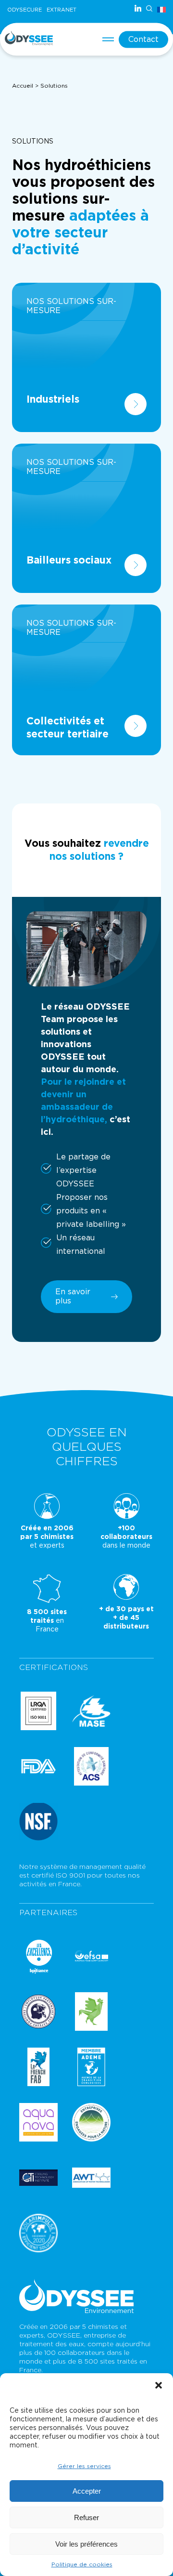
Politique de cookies (82, 2564)
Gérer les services (84, 2466)
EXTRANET (62, 10)
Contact (143, 39)
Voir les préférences (86, 2544)
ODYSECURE (25, 10)
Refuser (86, 2517)
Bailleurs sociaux (69, 560)
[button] (159, 2385)
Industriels (53, 400)
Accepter (87, 2491)
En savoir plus (73, 1296)
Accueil (23, 86)
